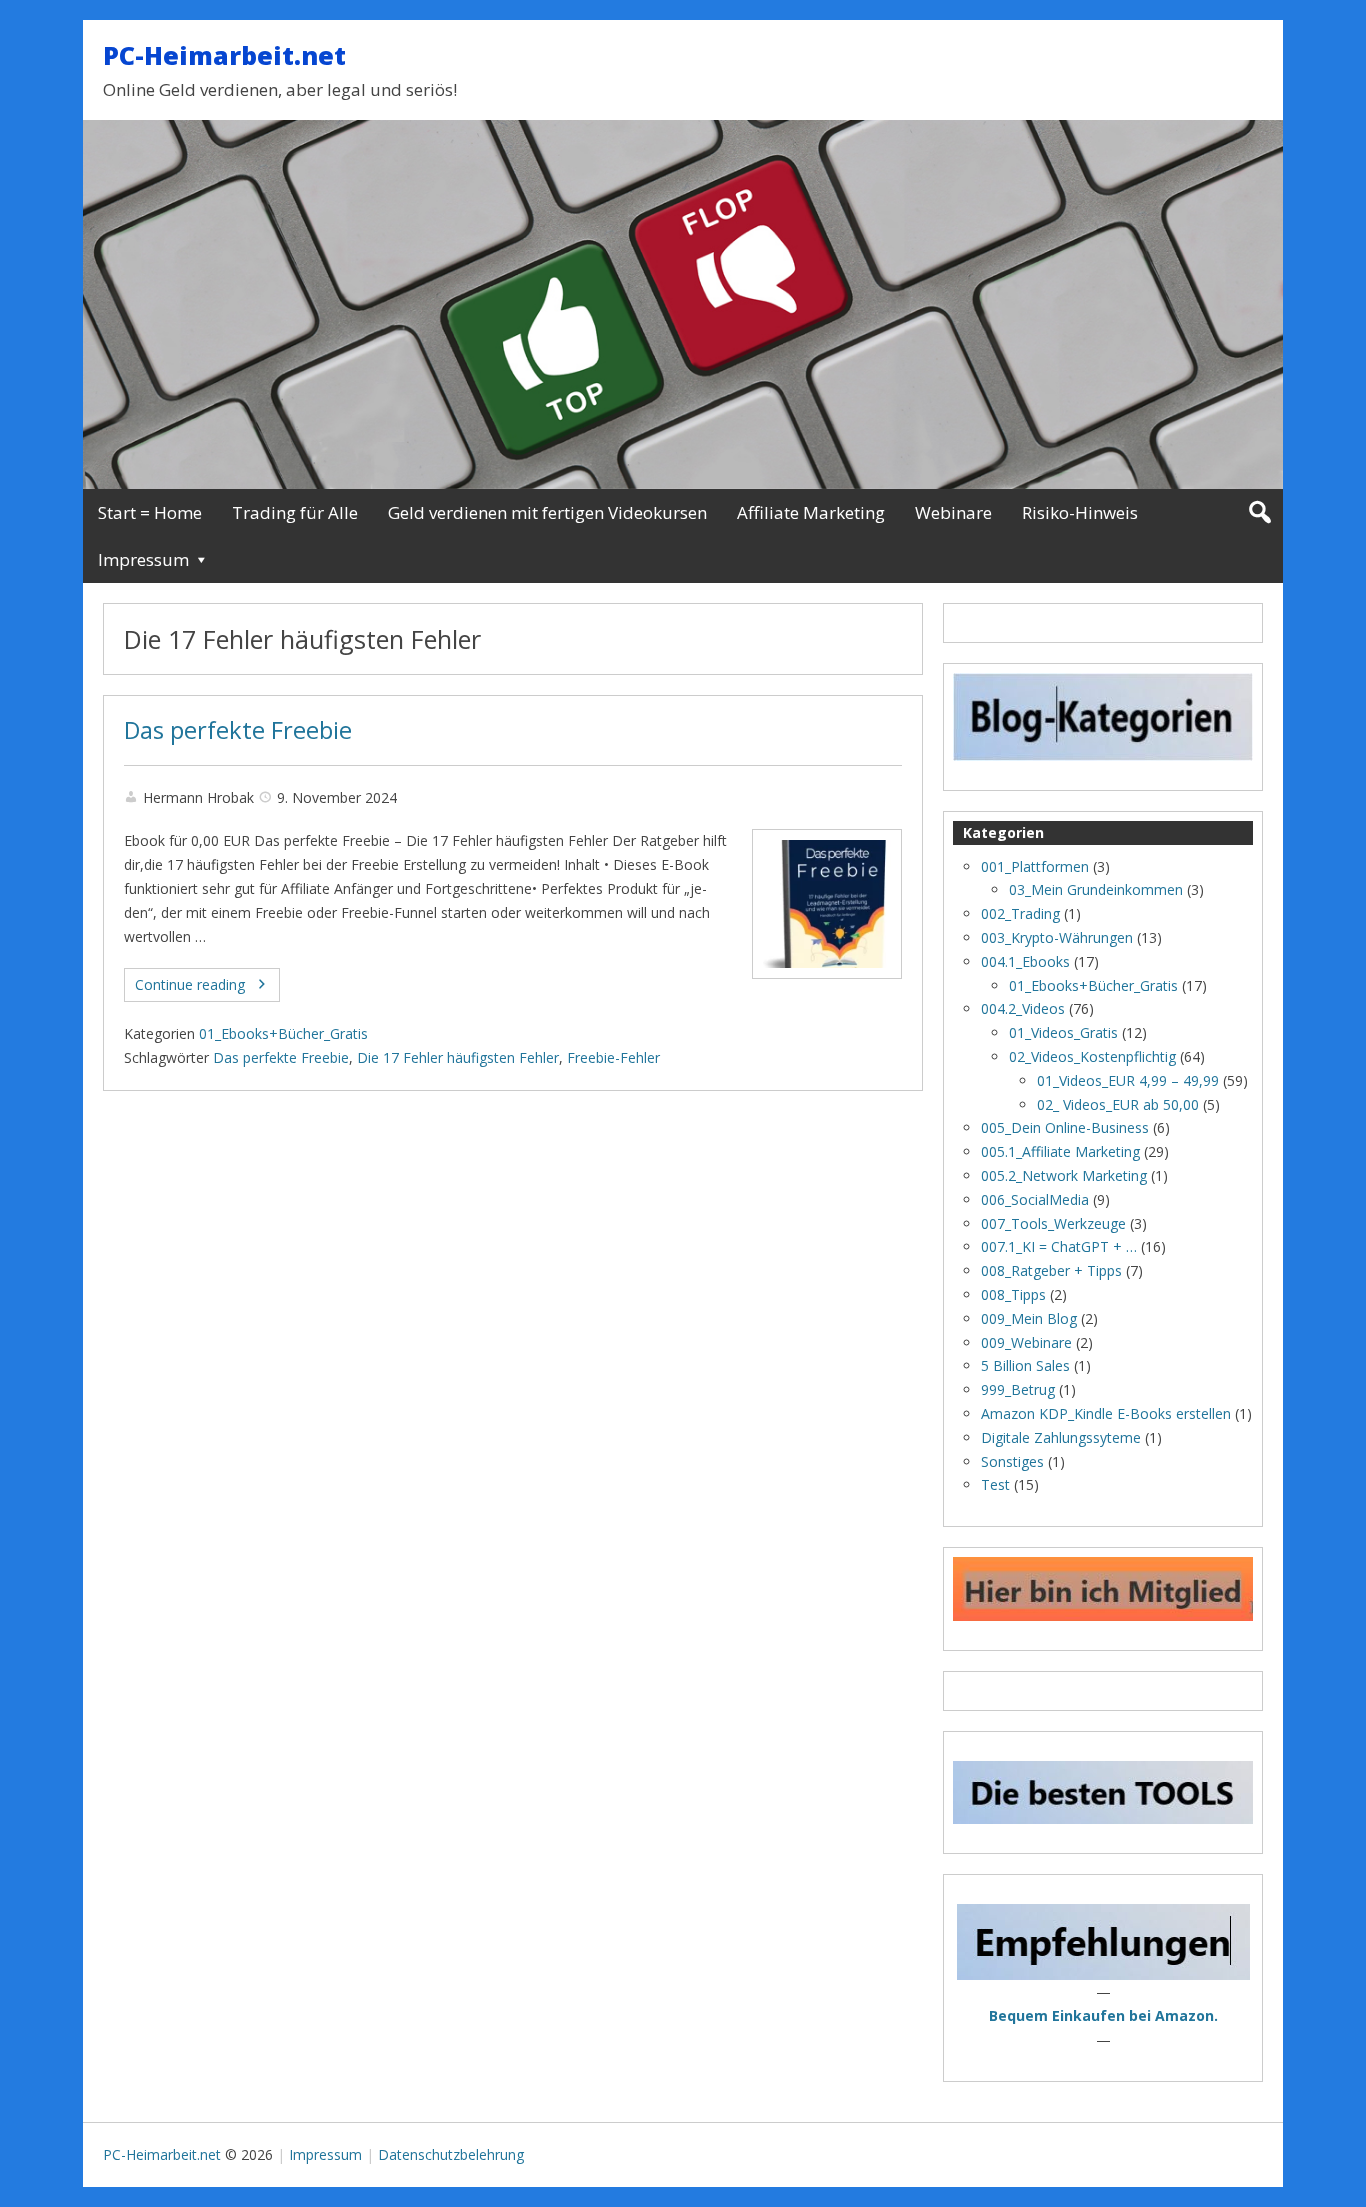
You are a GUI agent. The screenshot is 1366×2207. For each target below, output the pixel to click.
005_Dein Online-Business (1065, 1127)
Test (995, 1484)
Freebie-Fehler (613, 1057)
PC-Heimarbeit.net (224, 55)
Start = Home (150, 512)
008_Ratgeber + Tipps (1051, 1270)
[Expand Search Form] (1259, 512)
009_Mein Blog (1029, 1318)
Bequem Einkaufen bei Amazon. (1103, 2015)
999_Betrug (1018, 1389)
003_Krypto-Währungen (1057, 937)
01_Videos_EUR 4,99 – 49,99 (1128, 1080)
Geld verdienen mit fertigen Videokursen (547, 512)
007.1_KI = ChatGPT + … (1059, 1246)
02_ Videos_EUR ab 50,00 (1118, 1104)
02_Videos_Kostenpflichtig (1092, 1056)
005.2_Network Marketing (1064, 1175)
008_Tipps (1013, 1294)
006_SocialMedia (1035, 1199)
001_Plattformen (1035, 866)
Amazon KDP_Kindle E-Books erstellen (1106, 1413)
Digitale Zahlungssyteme (1061, 1437)
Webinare (953, 512)
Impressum (143, 559)
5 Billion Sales (1025, 1365)
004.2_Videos (1023, 1008)
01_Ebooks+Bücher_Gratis (283, 1033)
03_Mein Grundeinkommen (1096, 889)
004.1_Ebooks (1025, 961)
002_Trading (1020, 913)
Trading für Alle (295, 512)
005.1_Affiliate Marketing (1060, 1151)
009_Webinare (1026, 1342)
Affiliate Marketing (811, 512)
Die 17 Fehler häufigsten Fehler (458, 1057)
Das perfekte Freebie (238, 730)
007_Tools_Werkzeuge (1053, 1223)
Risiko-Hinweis (1080, 512)
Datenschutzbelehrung (451, 2154)
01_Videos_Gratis (1063, 1032)
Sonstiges (1012, 1461)
